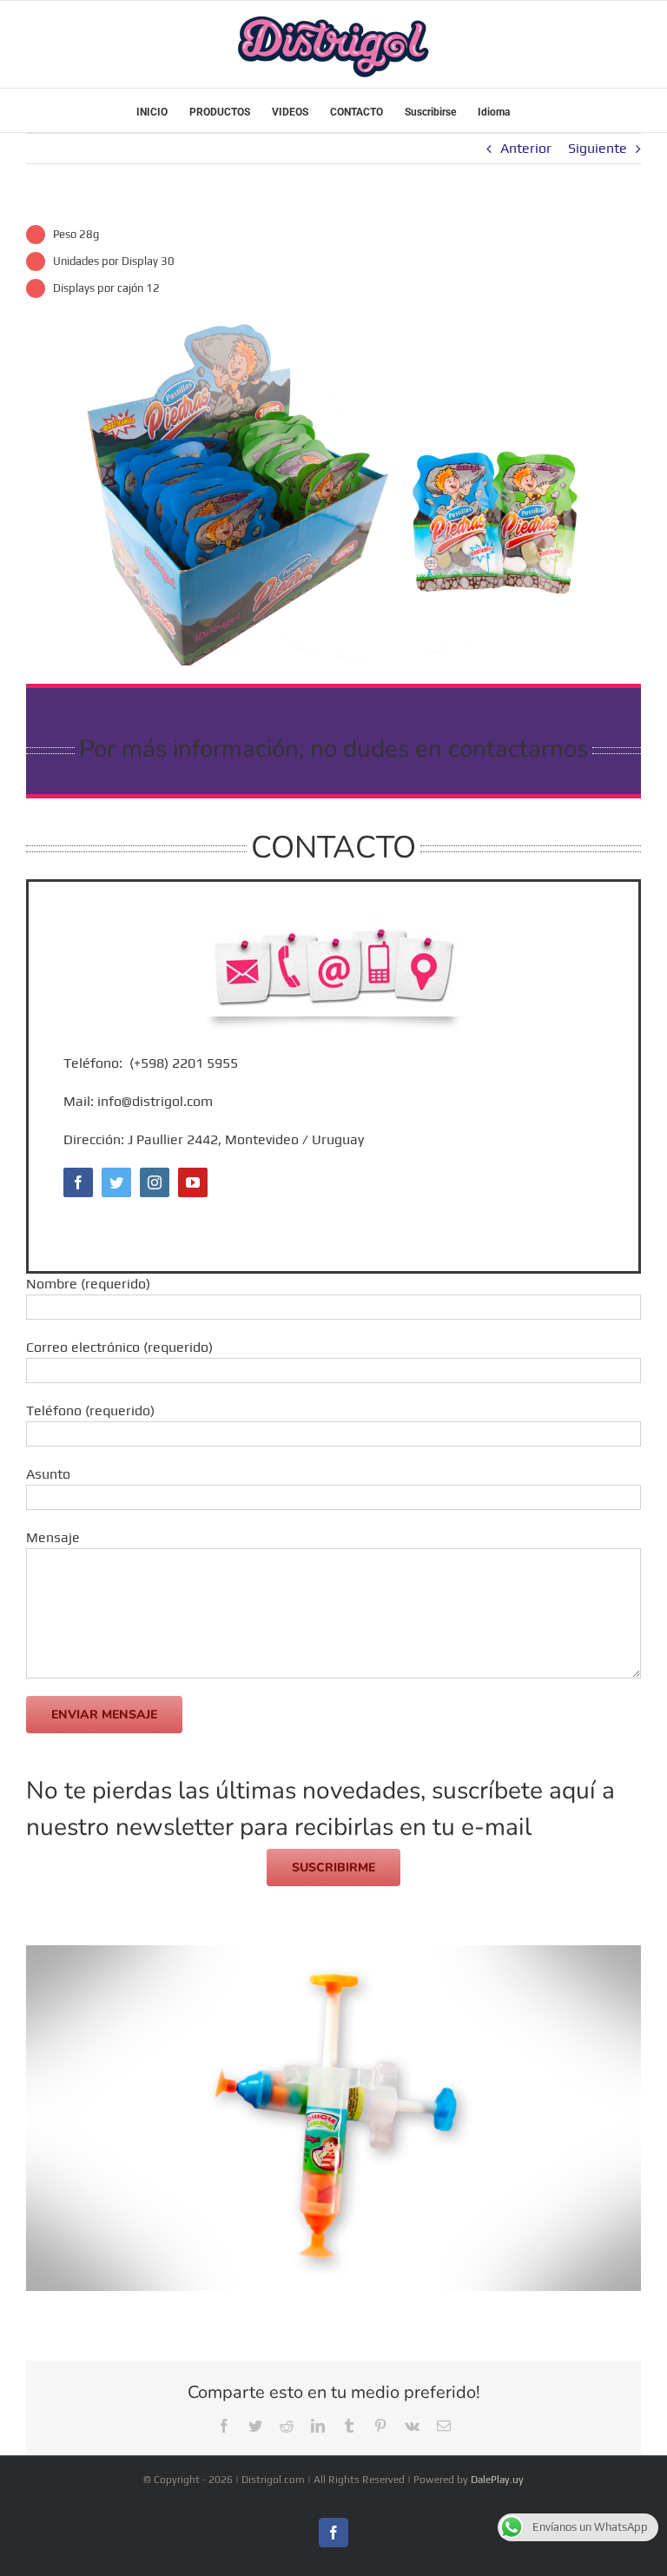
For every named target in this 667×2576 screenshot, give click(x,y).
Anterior (526, 148)
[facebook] (78, 1182)
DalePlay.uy (497, 2480)
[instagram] (155, 1182)
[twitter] (116, 1182)
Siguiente (598, 148)
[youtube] (193, 1182)
